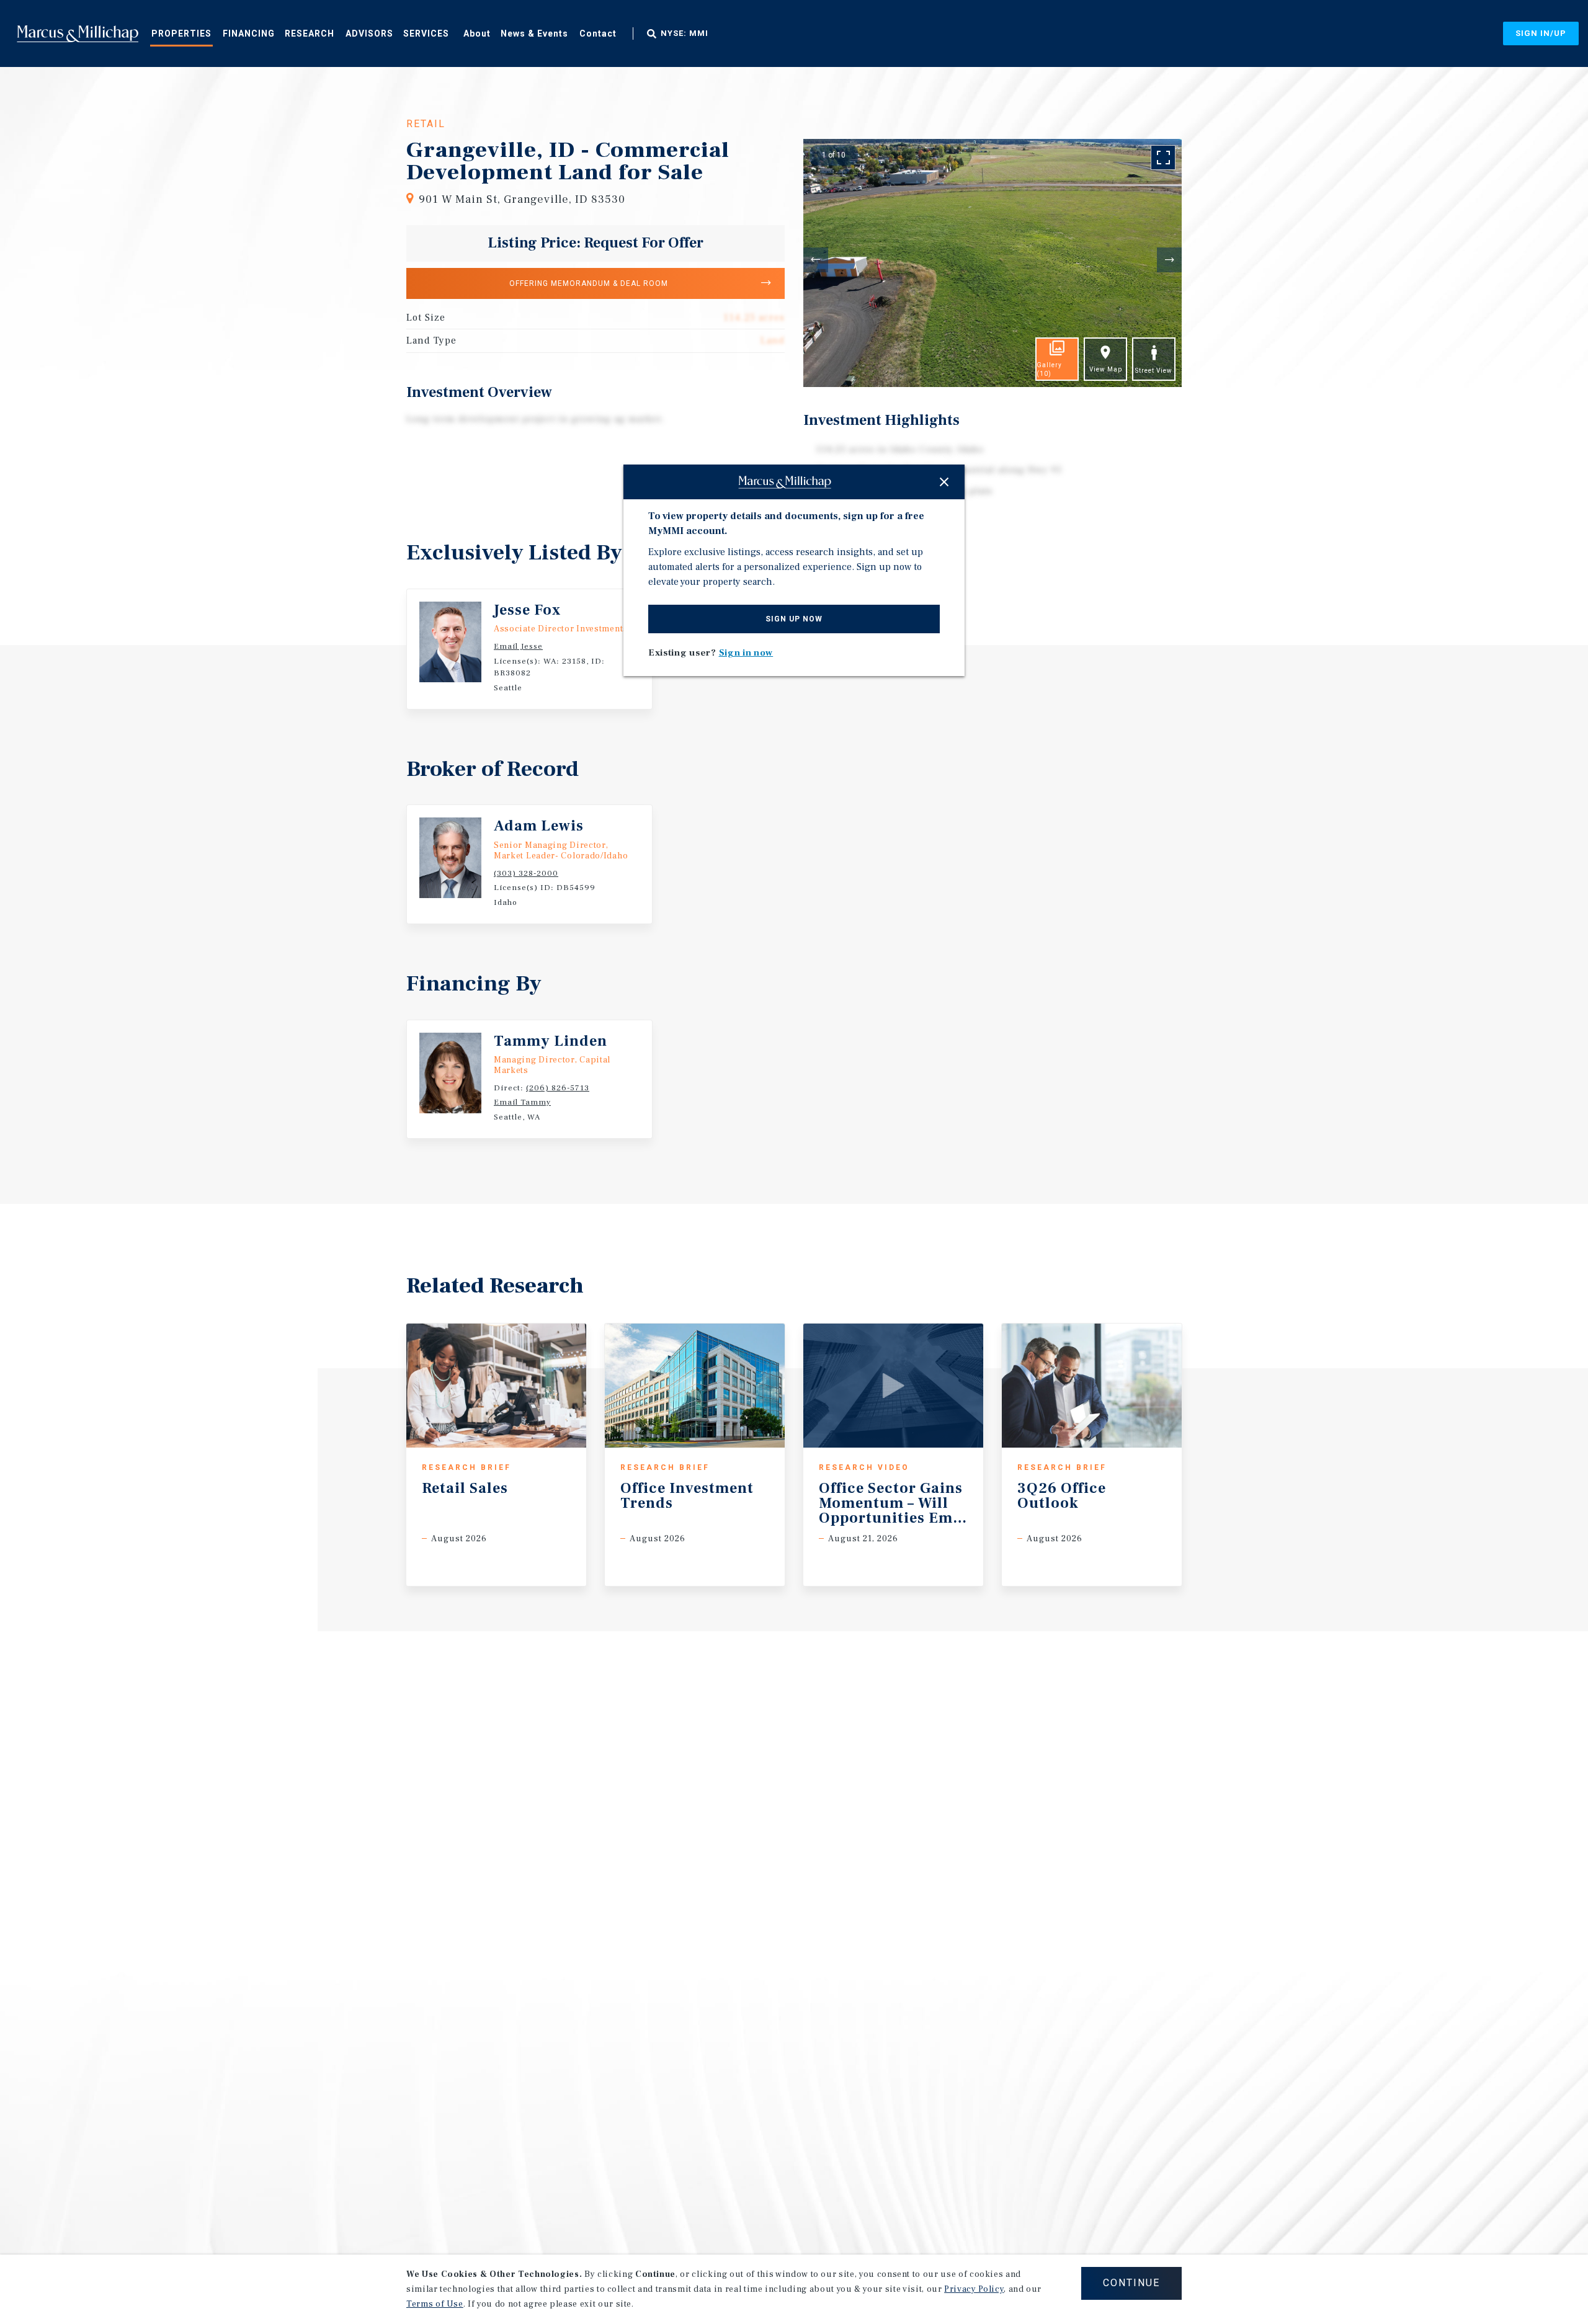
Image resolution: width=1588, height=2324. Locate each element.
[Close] (944, 482)
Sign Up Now (794, 619)
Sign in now (746, 653)
